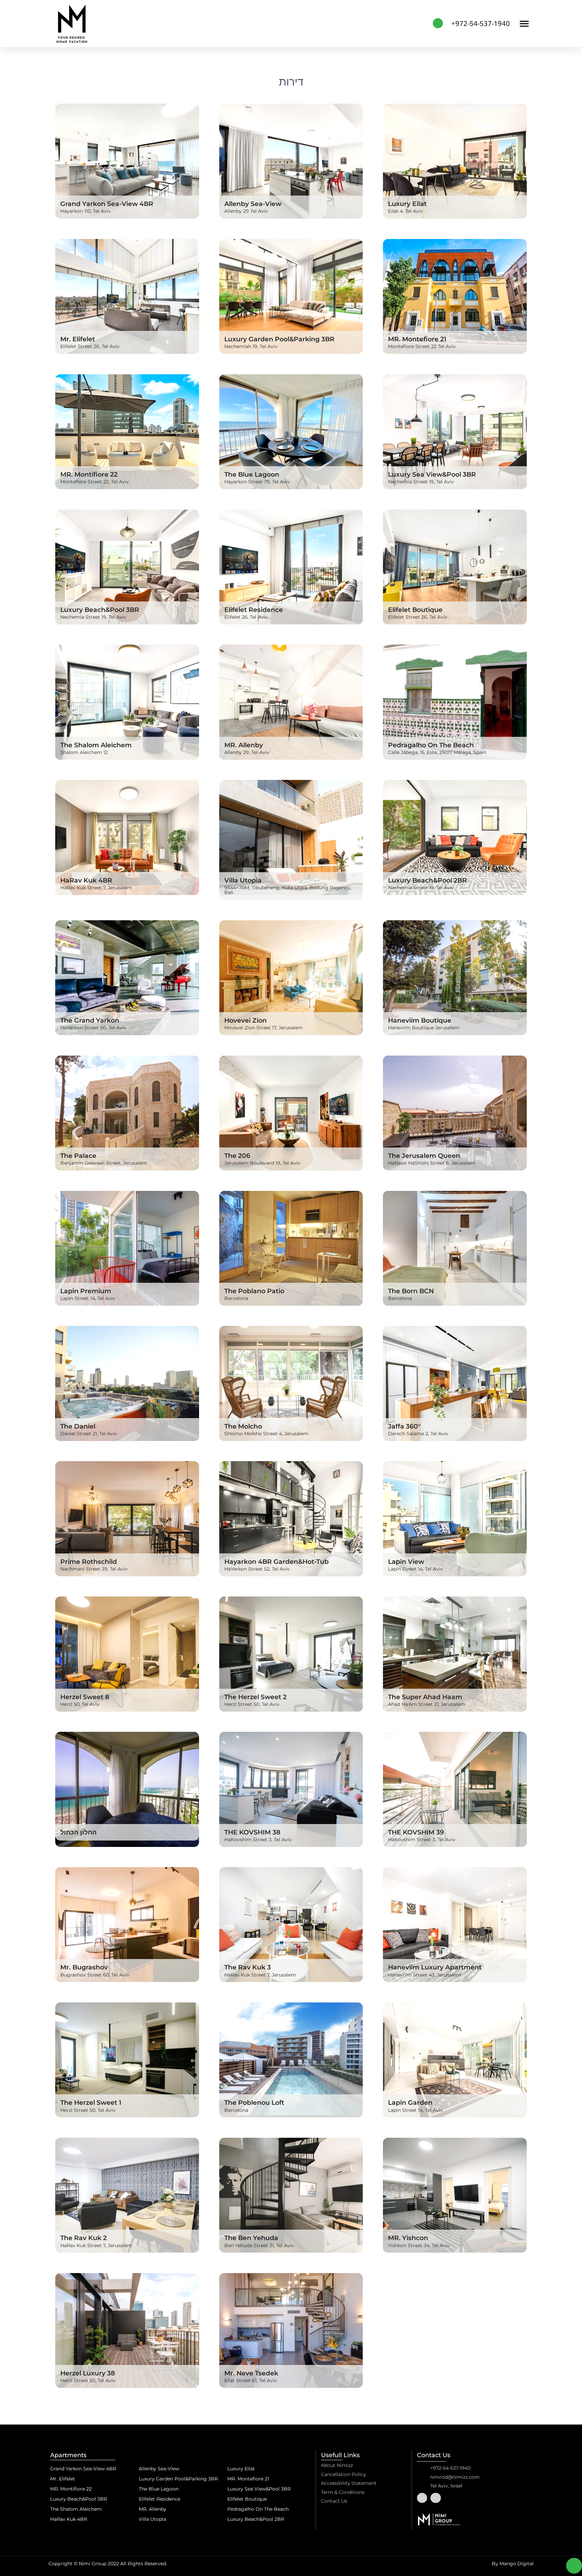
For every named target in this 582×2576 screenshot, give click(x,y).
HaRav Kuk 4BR (86, 880)
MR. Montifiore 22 (89, 474)
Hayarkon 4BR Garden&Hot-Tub (277, 1561)
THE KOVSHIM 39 (416, 1832)
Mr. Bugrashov (84, 1967)
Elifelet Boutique (415, 610)
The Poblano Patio (254, 1291)
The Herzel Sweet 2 (255, 1697)
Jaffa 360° (404, 1426)
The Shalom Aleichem (96, 745)
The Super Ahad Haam (425, 1697)
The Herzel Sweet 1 (91, 2102)
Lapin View (406, 1561)
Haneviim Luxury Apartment (435, 1967)
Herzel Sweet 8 (85, 1697)
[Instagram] (436, 2498)
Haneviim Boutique (420, 1020)
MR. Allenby (244, 745)
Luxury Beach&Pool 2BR (427, 880)
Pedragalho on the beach (431, 745)
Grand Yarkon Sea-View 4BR (107, 204)
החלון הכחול (78, 1832)
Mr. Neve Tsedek (251, 2373)
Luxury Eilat (407, 204)
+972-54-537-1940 (481, 23)
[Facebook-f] (422, 2498)
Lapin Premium (86, 1291)
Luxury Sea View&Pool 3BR (432, 474)
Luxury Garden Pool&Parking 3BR (279, 339)
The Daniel (78, 1426)
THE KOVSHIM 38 (252, 1832)
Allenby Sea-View (253, 204)
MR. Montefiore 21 (417, 339)
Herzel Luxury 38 (88, 2373)
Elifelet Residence (254, 610)
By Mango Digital (513, 2564)
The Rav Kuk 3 (248, 1967)
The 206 (237, 1156)
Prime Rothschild (89, 1561)
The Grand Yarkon (90, 1020)
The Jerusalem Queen (424, 1156)
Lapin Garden (410, 2102)
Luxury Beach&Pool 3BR (100, 610)
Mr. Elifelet (78, 339)
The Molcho (243, 1426)
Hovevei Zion (246, 1020)
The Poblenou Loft (254, 2102)
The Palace (78, 1156)
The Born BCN (411, 1291)
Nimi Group (93, 2564)
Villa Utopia (243, 880)
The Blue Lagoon (252, 474)
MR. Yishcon (408, 2238)
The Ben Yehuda (255, 2238)
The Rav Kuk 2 (84, 2238)
